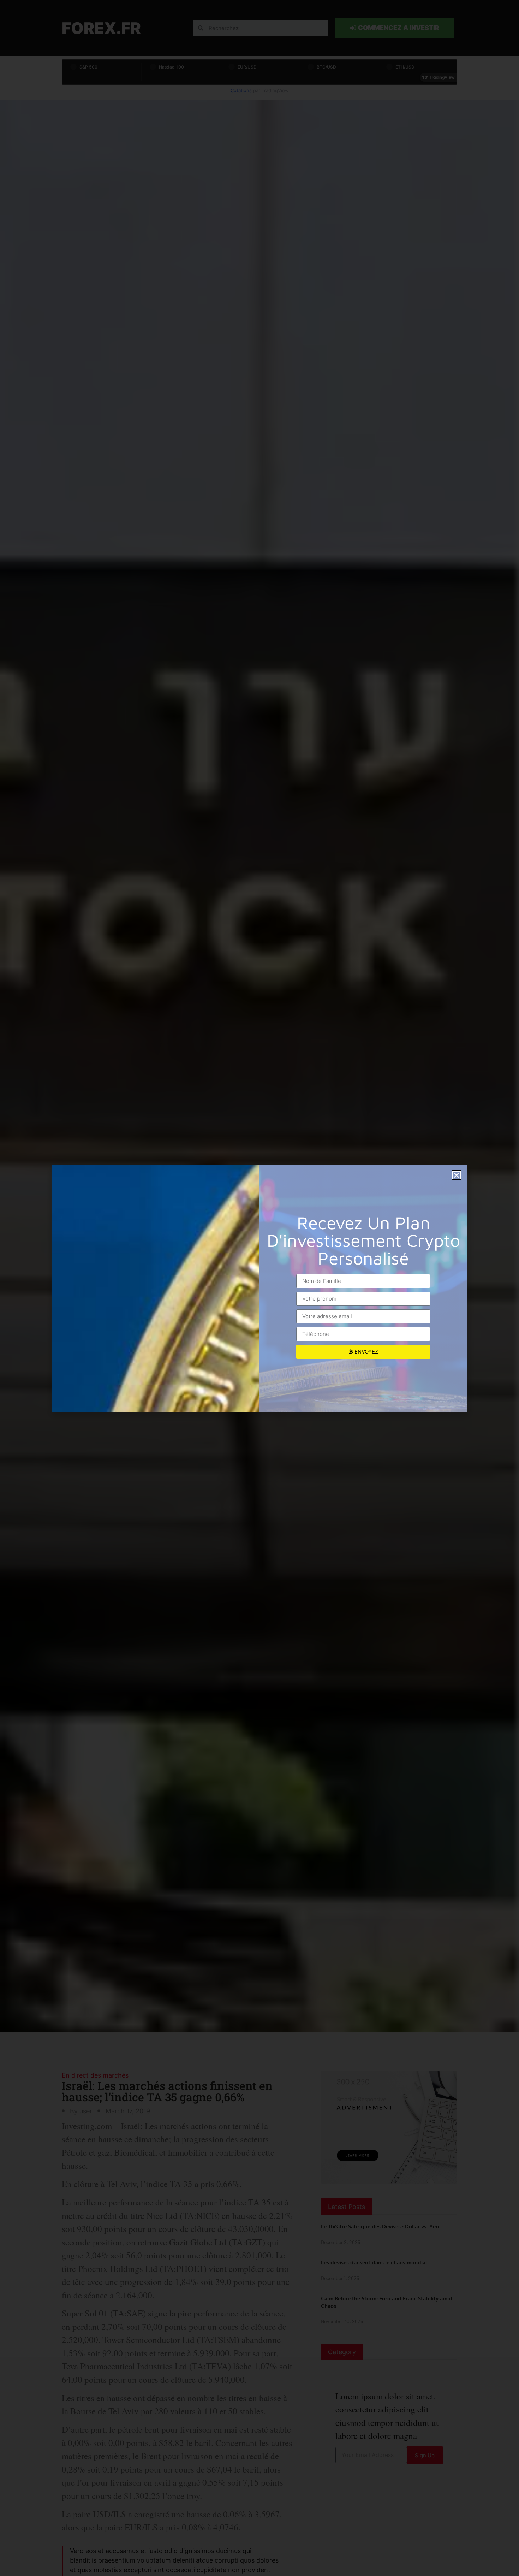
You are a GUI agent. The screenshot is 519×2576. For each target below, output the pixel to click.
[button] (457, 1175)
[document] (259, 1288)
